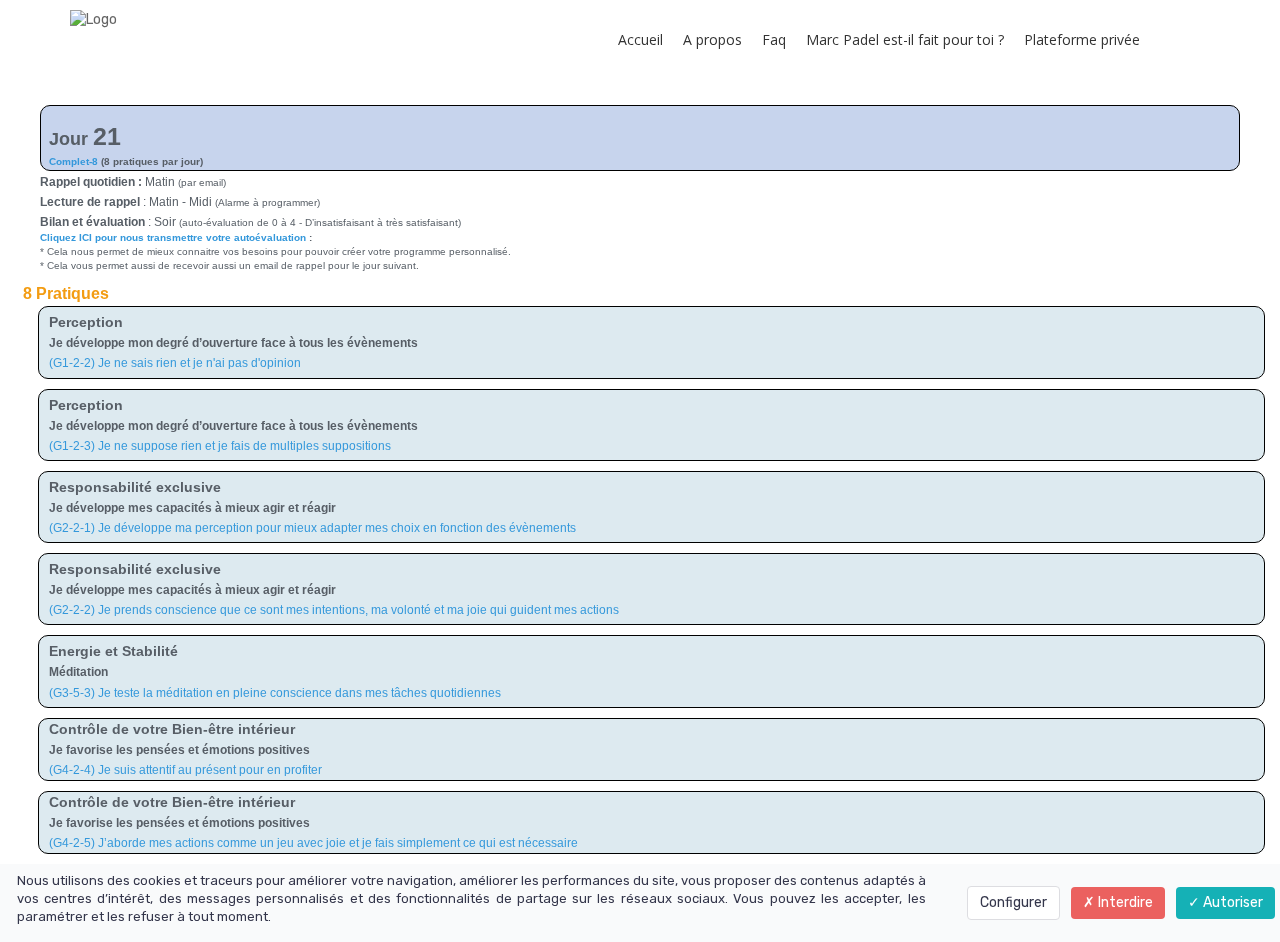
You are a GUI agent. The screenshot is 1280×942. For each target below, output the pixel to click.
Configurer (1013, 902)
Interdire (1124, 902)
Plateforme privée (1082, 39)
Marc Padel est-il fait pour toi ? (905, 39)
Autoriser (1231, 902)
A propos (712, 39)
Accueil (640, 39)
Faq (774, 39)
